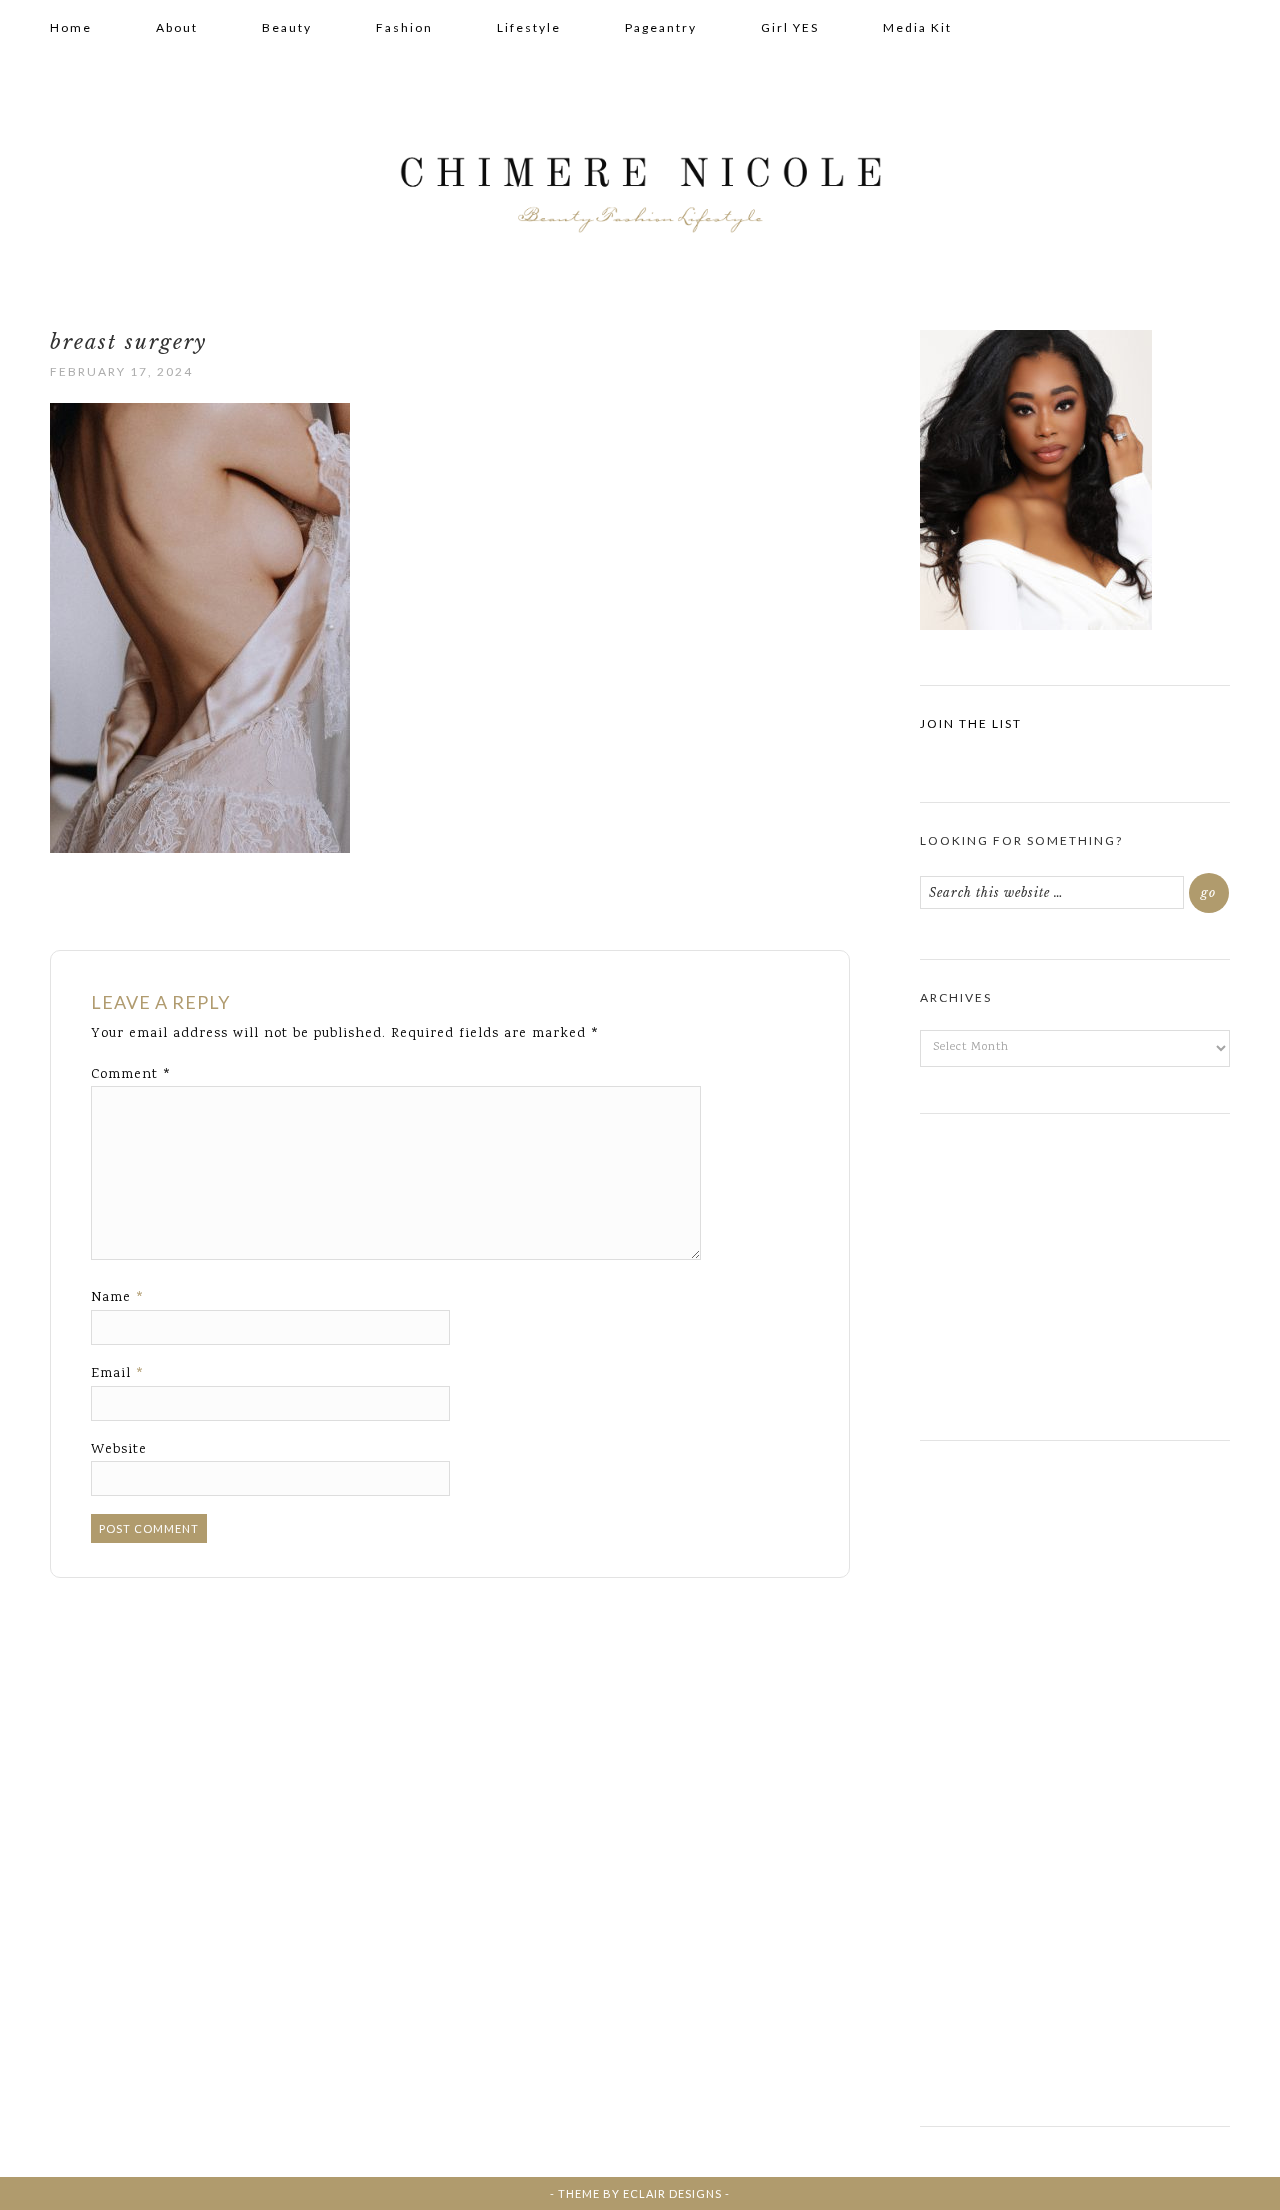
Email (118, 1374)
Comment (131, 1075)
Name (118, 1298)
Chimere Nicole (640, 181)
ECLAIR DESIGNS (672, 2193)
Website (119, 1450)
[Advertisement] (1075, 1269)
